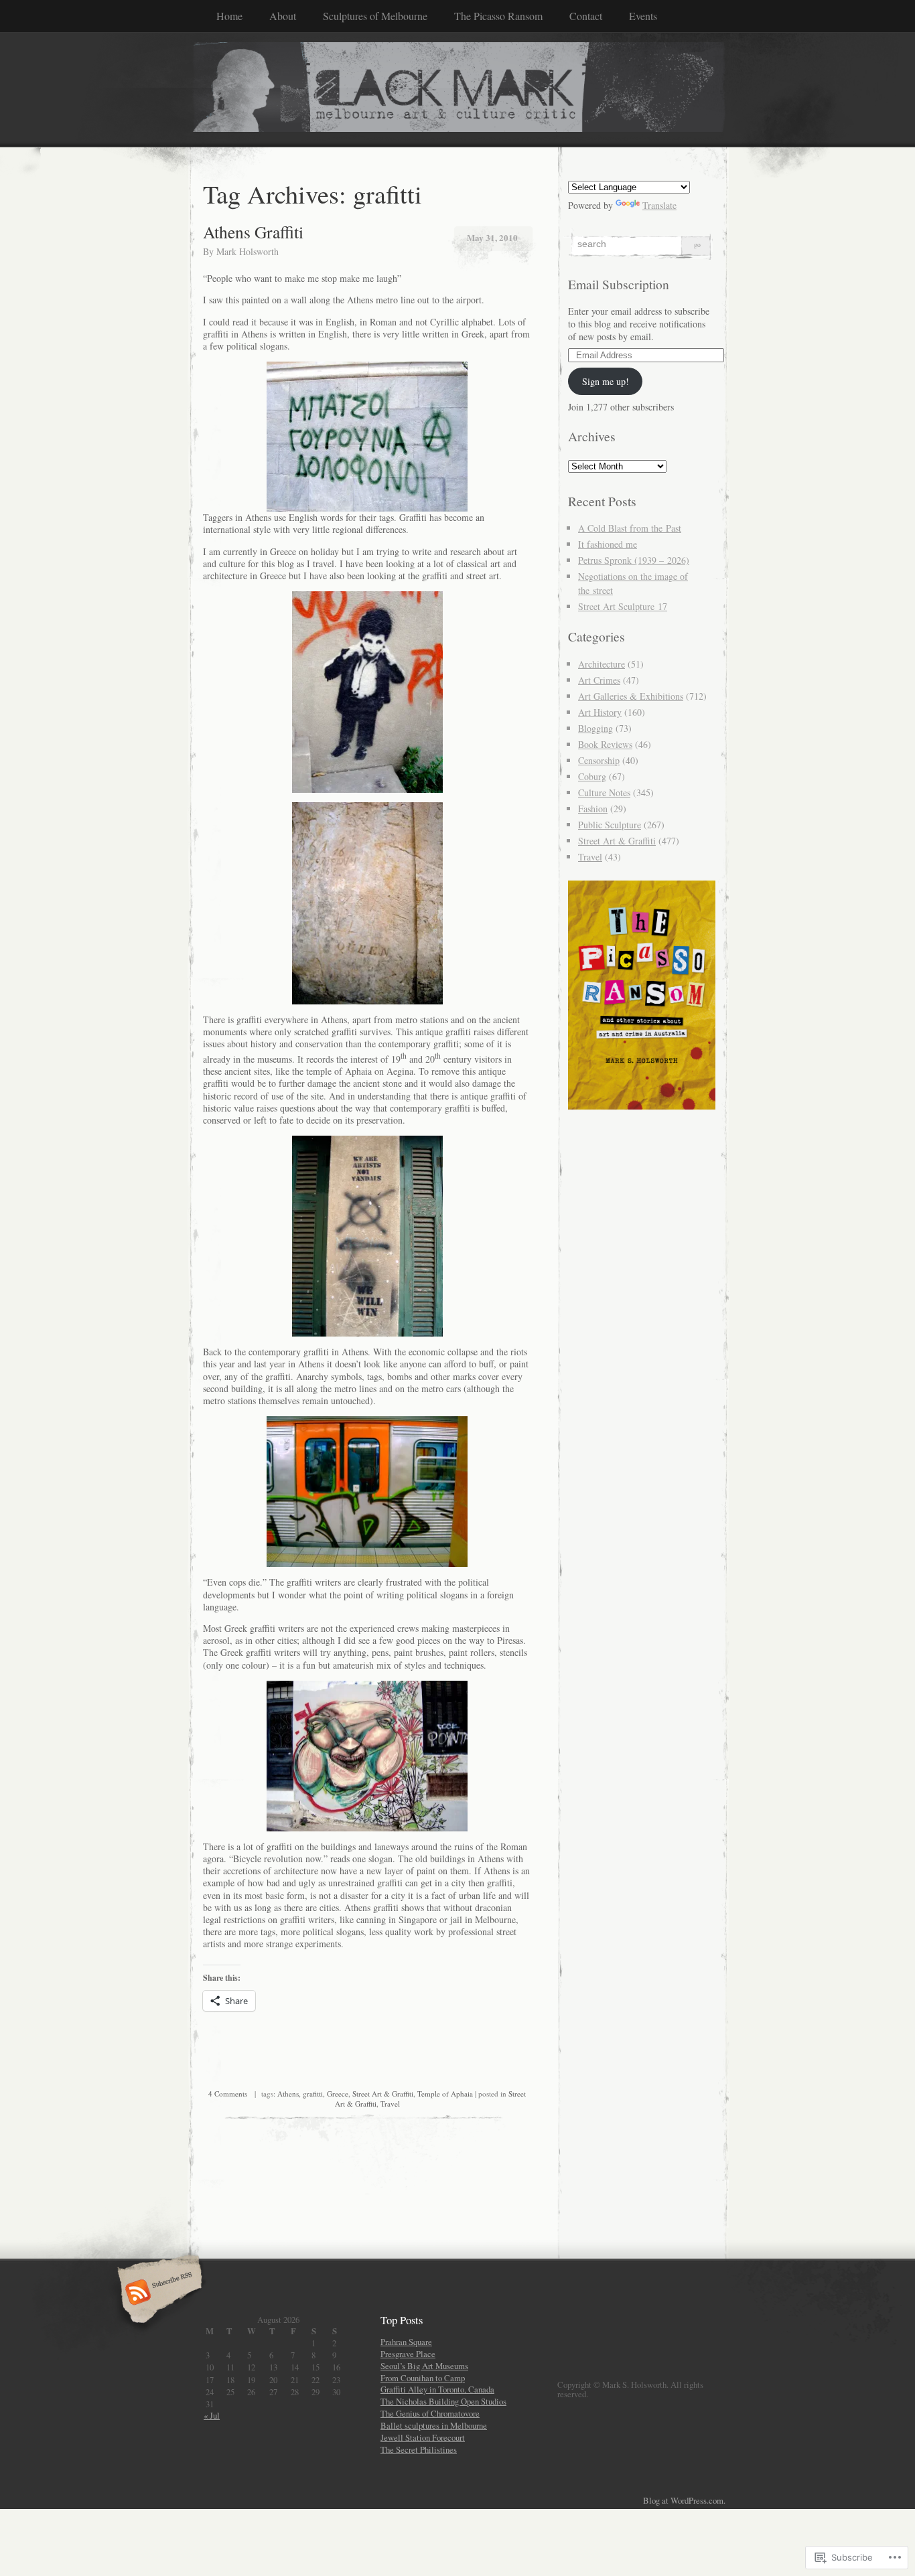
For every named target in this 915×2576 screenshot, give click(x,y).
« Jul (212, 2415)
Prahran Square (406, 2342)
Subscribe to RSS (158, 2293)
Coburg (592, 776)
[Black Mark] (457, 89)
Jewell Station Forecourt (423, 2437)
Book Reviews (605, 744)
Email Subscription (619, 284)
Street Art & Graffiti (383, 2094)
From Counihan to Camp (423, 2378)
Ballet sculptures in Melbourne (434, 2425)
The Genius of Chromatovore (430, 2413)
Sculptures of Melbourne (375, 16)
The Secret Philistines (419, 2449)
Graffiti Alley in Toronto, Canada (437, 2389)
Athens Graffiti (253, 232)
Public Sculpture (610, 825)
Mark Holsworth (248, 251)
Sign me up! (606, 381)
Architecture (602, 664)
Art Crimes (599, 680)
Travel (390, 2104)
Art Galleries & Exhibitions (631, 696)
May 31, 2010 (492, 237)
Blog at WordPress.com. (684, 2500)
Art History (600, 712)
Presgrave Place (408, 2354)
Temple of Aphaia (445, 2094)
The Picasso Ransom (498, 16)
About (283, 16)
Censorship (599, 760)
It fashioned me (608, 544)
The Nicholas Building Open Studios (443, 2401)
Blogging (595, 728)
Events (643, 16)
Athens (288, 2094)
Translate (659, 205)
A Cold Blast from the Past (630, 528)
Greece (338, 2094)
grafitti (313, 2094)
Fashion (593, 809)
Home (229, 16)
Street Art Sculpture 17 (623, 606)
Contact (586, 16)
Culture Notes (604, 792)
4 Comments (228, 2094)
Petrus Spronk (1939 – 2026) (634, 560)
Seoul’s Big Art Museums (424, 2366)
